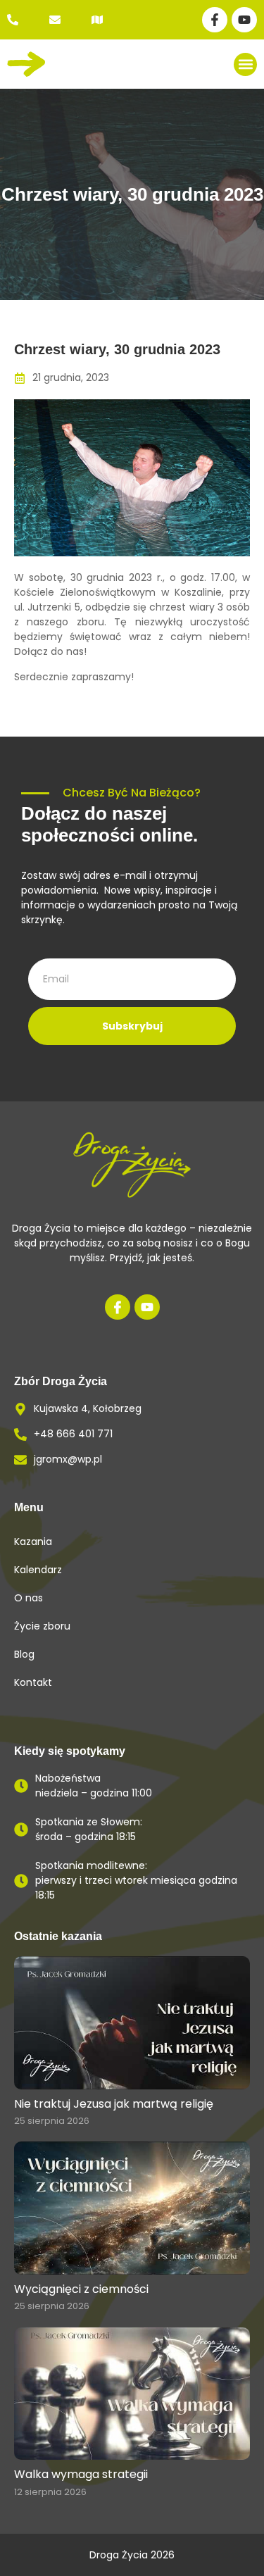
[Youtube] (244, 20)
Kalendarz (38, 1570)
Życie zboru (42, 1626)
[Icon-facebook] (118, 1307)
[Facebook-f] (215, 20)
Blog (24, 1654)
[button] (245, 64)
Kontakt (33, 1682)
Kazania (33, 1542)
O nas (29, 1598)
